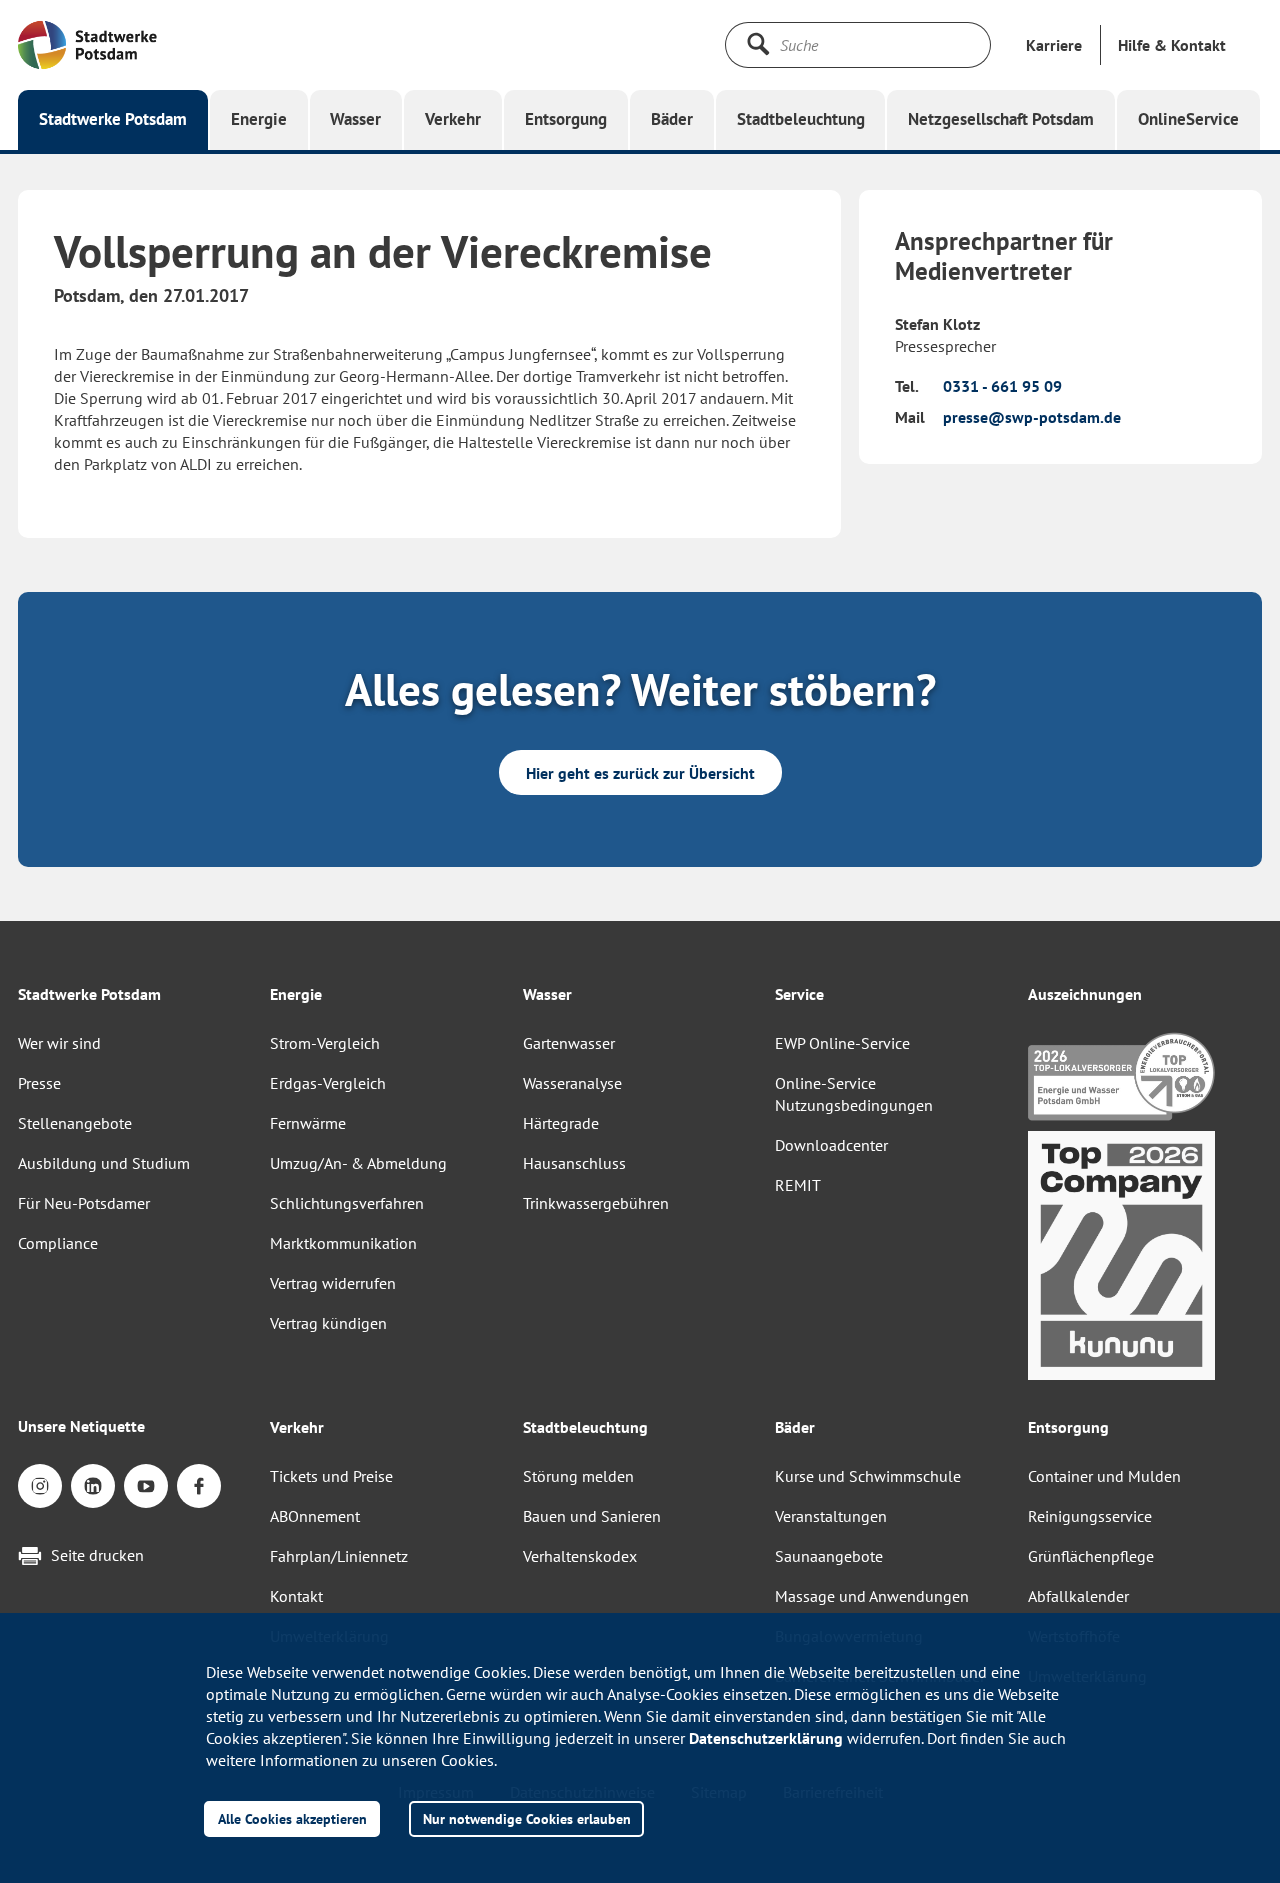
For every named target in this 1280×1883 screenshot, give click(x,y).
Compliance (58, 1243)
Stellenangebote (75, 1123)
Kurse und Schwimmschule (868, 1476)
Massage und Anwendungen (872, 1596)
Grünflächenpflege (1091, 1556)
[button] (1172, 45)
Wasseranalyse (572, 1083)
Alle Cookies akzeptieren (292, 1818)
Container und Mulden (1104, 1476)
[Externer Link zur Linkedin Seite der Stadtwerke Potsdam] (93, 1486)
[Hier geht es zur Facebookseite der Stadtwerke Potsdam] (199, 1486)
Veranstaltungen (831, 1516)
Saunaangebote (829, 1556)
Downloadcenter (831, 1145)
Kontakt (296, 1596)
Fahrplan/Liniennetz (339, 1556)
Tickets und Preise (331, 1476)
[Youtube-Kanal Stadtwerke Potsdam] (146, 1486)
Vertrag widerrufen (333, 1283)
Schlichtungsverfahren (347, 1203)
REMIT (798, 1185)
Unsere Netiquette (81, 1426)
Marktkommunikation (343, 1243)
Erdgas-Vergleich (328, 1083)
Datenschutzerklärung (766, 1738)
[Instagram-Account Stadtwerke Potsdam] (40, 1486)
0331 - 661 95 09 (1002, 386)
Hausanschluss (574, 1163)
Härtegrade (561, 1123)
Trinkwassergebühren (596, 1203)
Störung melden (578, 1476)
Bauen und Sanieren (592, 1516)
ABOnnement (315, 1516)
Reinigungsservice (1090, 1516)
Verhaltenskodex (580, 1556)
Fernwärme (308, 1123)
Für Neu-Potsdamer (84, 1203)
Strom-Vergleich (325, 1043)
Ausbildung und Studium (104, 1163)
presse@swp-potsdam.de (1032, 417)
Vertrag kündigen (328, 1323)
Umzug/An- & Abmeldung (358, 1163)
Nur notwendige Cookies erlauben (527, 1818)
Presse (39, 1083)
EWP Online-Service (842, 1043)
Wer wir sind (59, 1043)
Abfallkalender (1078, 1596)
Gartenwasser (569, 1043)
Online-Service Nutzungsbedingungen (854, 1094)
